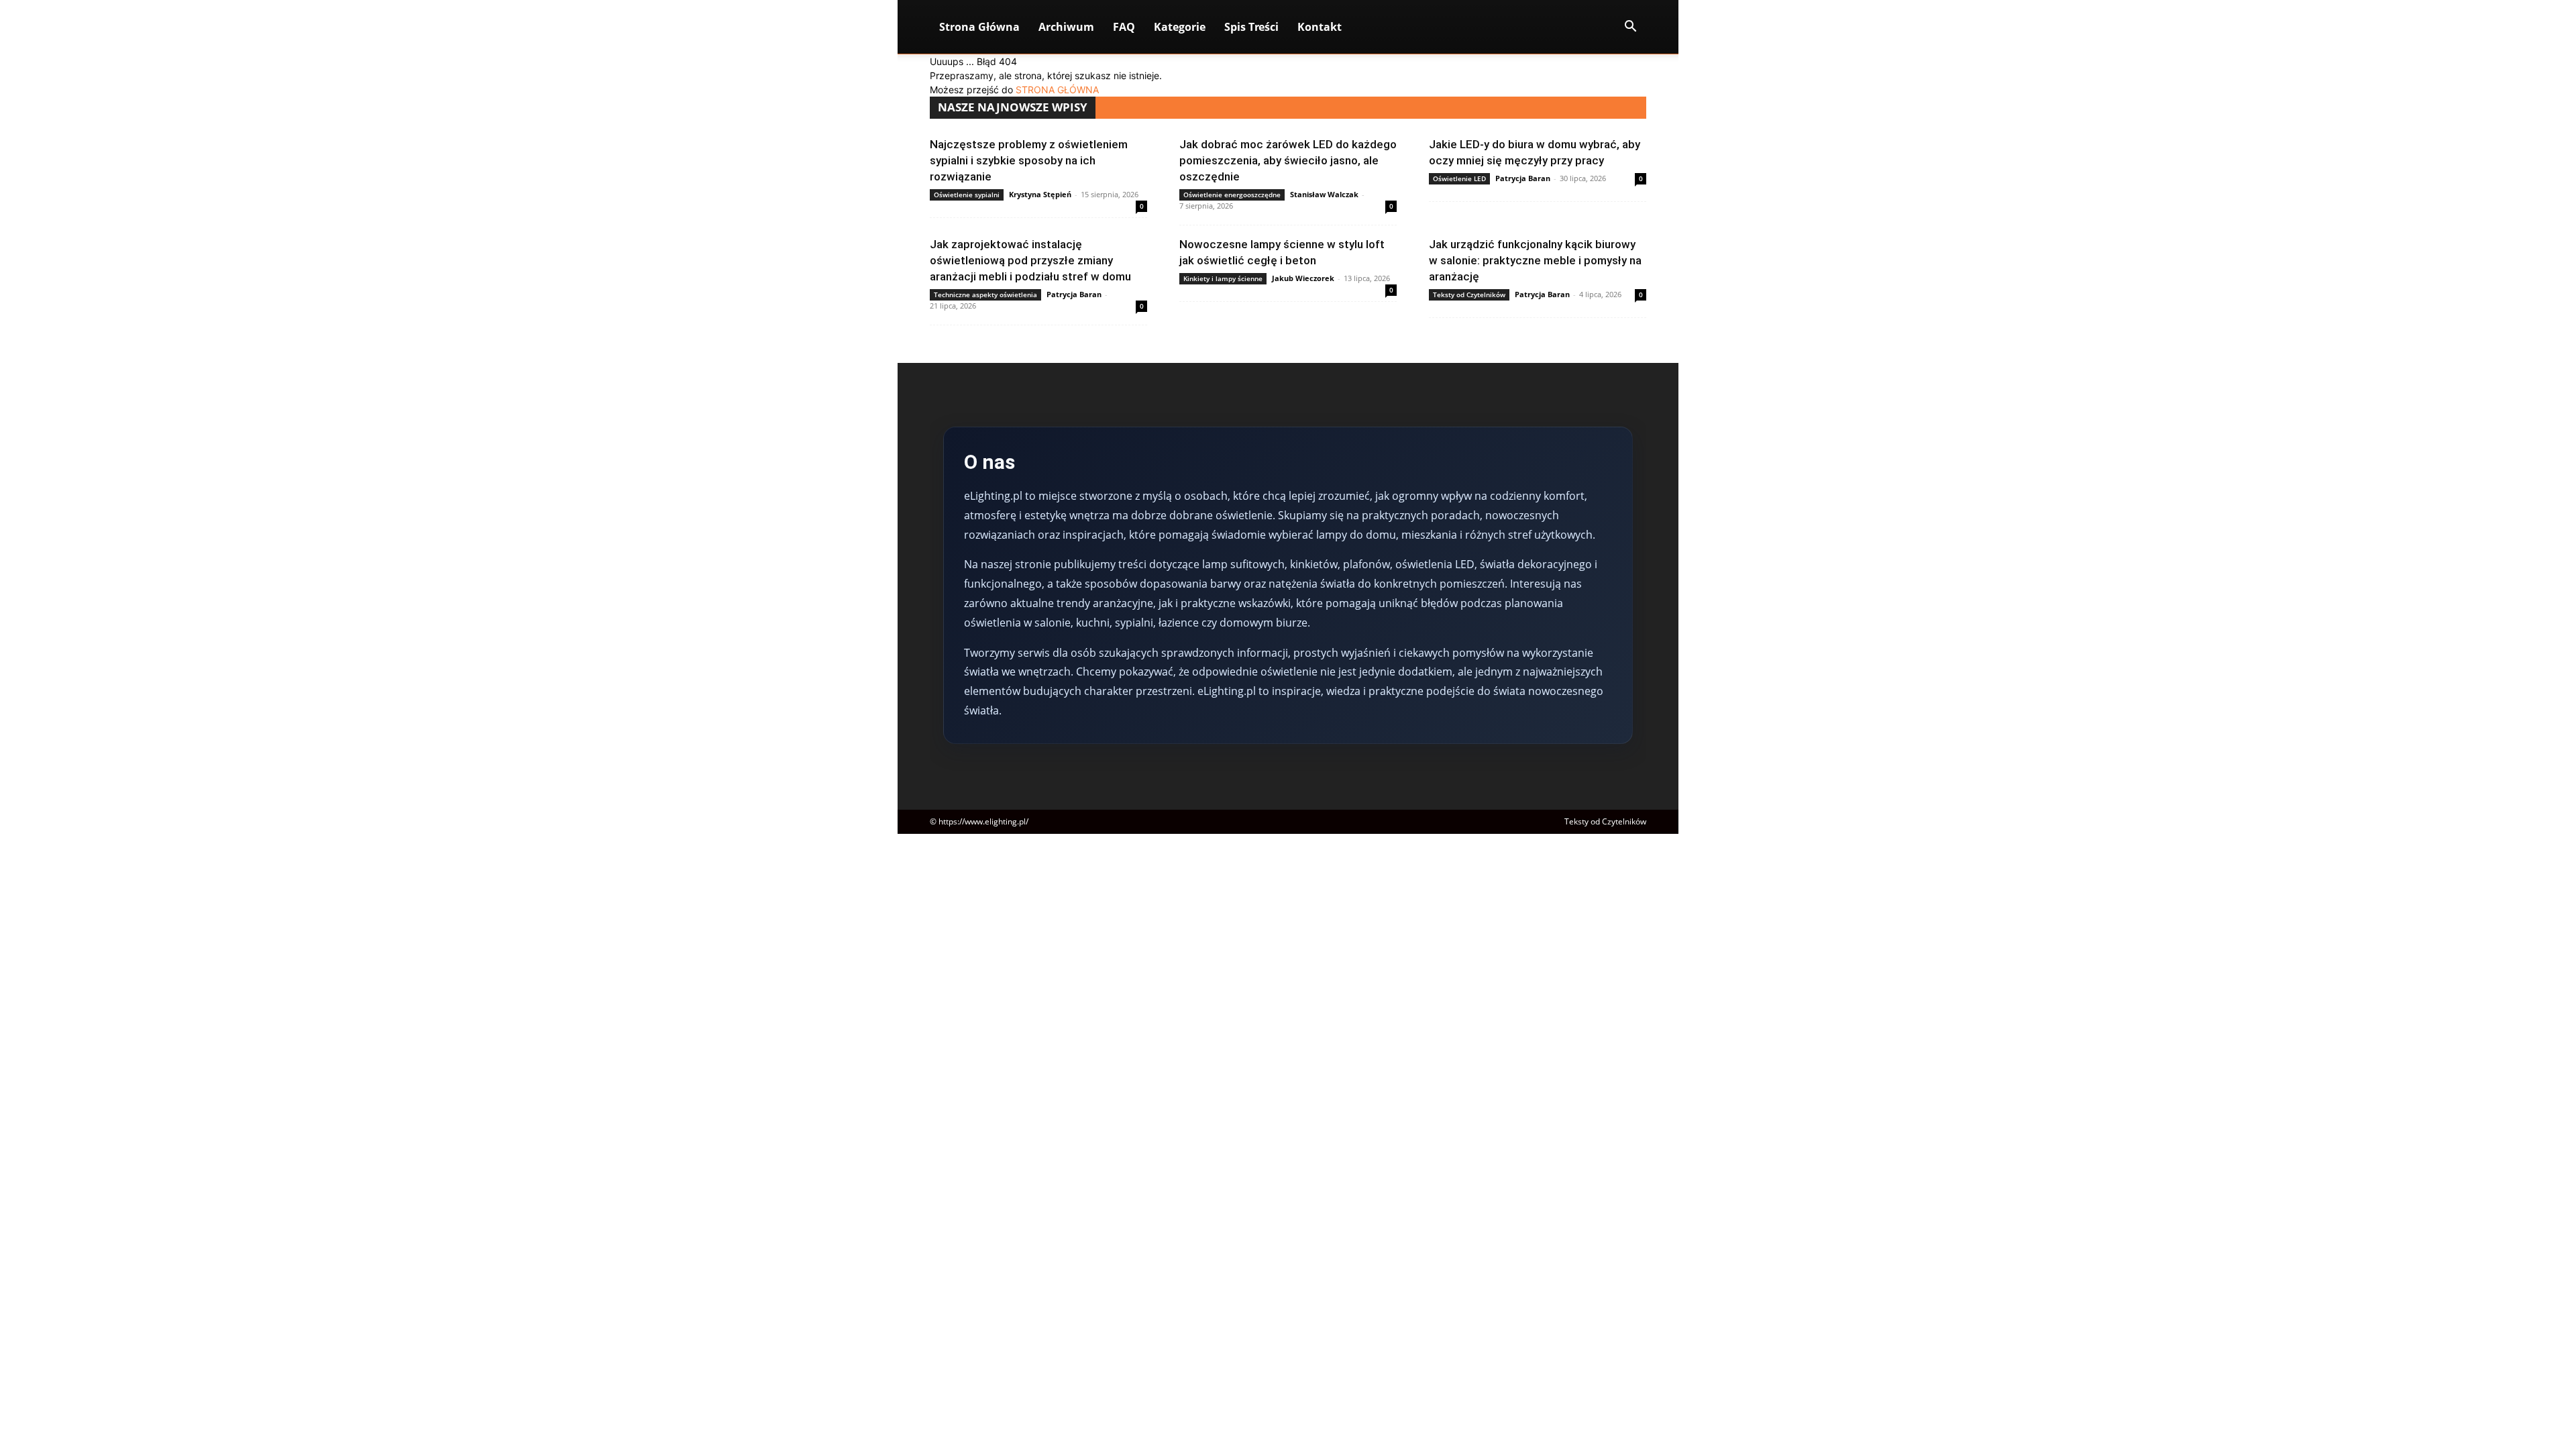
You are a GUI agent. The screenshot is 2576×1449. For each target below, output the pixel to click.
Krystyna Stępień (1040, 194)
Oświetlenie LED (1459, 178)
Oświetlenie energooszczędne (1232, 195)
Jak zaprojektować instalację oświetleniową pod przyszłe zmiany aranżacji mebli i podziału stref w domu (1030, 260)
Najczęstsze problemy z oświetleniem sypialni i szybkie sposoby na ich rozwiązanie (1029, 160)
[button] (1630, 28)
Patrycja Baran (1523, 178)
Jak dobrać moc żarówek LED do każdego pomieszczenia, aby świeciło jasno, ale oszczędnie (1288, 160)
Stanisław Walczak (1324, 194)
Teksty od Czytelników (1469, 294)
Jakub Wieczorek (1303, 278)
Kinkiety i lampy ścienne (1223, 278)
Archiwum (1066, 27)
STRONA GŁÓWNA (1057, 90)
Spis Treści (1251, 27)
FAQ (1124, 27)
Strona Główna (979, 27)
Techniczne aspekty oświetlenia (985, 294)
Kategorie (1180, 27)
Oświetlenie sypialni (967, 195)
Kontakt (1320, 27)
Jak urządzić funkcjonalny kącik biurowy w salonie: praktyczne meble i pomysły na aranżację (1535, 260)
